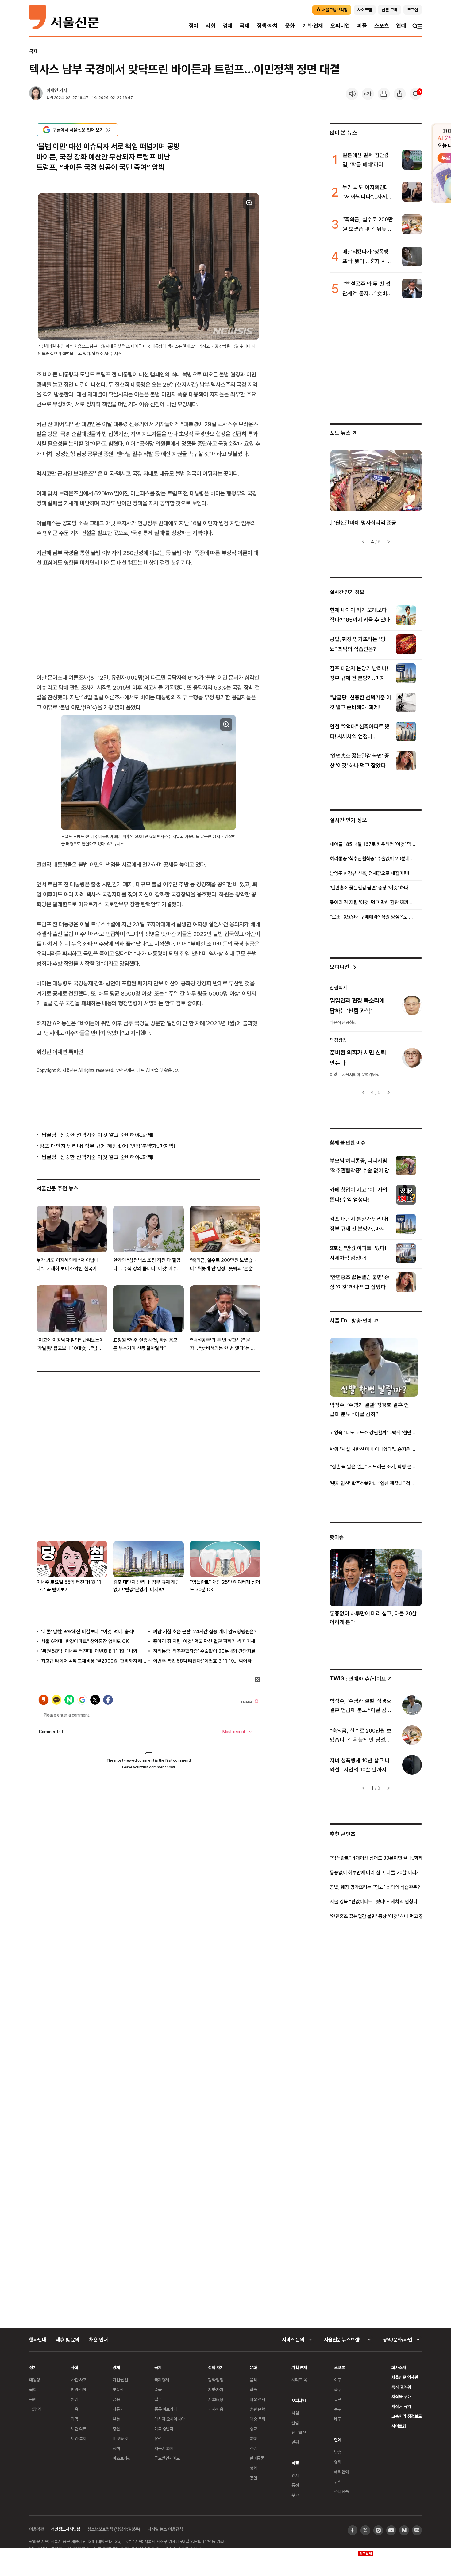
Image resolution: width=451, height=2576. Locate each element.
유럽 (158, 2438)
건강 (253, 2448)
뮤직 (338, 2481)
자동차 (118, 2409)
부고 (295, 2495)
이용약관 (36, 2529)
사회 (210, 26)
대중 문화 (258, 2419)
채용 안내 (98, 2340)
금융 (116, 2399)
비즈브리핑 (122, 2458)
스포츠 (382, 26)
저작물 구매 (401, 2396)
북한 (33, 2399)
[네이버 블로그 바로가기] (417, 2530)
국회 (33, 2389)
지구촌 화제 (164, 2448)
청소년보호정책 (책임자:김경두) (114, 2529)
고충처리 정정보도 (407, 2416)
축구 (338, 2389)
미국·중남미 (164, 2429)
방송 (338, 2452)
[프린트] (384, 94)
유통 (116, 2419)
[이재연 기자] (36, 94)
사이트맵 (399, 2426)
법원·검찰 (79, 2389)
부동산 (118, 2389)
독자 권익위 (401, 2387)
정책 (116, 2448)
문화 (290, 26)
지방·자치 (216, 2389)
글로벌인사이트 (167, 2458)
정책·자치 (267, 26)
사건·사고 (79, 2380)
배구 (338, 2419)
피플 (362, 26)
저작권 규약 (401, 2406)
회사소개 (399, 2367)
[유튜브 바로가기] (391, 2530)
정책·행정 (216, 2380)
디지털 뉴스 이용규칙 (165, 2529)
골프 (338, 2399)
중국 (158, 2389)
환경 (75, 2399)
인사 (295, 2475)
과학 (75, 2419)
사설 (295, 2413)
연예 (401, 26)
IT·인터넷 (120, 2438)
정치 (194, 26)
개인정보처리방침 (66, 2529)
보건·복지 (79, 2438)
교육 (75, 2409)
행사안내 (38, 2340)
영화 (253, 2468)
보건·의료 (79, 2429)
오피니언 (340, 26)
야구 (338, 2380)
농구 (338, 2409)
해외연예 (341, 2472)
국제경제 (162, 2380)
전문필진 (299, 2432)
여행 (253, 2438)
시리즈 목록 (301, 2380)
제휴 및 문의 (68, 2340)
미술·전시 (257, 2399)
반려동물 (257, 2458)
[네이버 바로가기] (404, 2530)
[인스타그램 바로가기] (378, 2530)
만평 (295, 2442)
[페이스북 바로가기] (353, 2530)
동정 (295, 2485)
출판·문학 (257, 2409)
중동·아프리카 (166, 2409)
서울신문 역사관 (405, 2377)
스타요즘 (341, 2491)
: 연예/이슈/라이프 (358, 1678)
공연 (253, 2478)
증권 (116, 2429)
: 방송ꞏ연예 (351, 1320)
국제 (245, 26)
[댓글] (416, 94)
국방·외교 (37, 2409)
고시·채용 (216, 2409)
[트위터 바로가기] (365, 2530)
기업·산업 (120, 2380)
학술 (253, 2389)
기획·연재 (313, 26)
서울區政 (216, 2399)
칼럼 (295, 2423)
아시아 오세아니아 (170, 2419)
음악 (253, 2380)
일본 (158, 2399)
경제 (228, 26)
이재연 (52, 90)
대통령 (35, 2380)
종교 (253, 2429)
